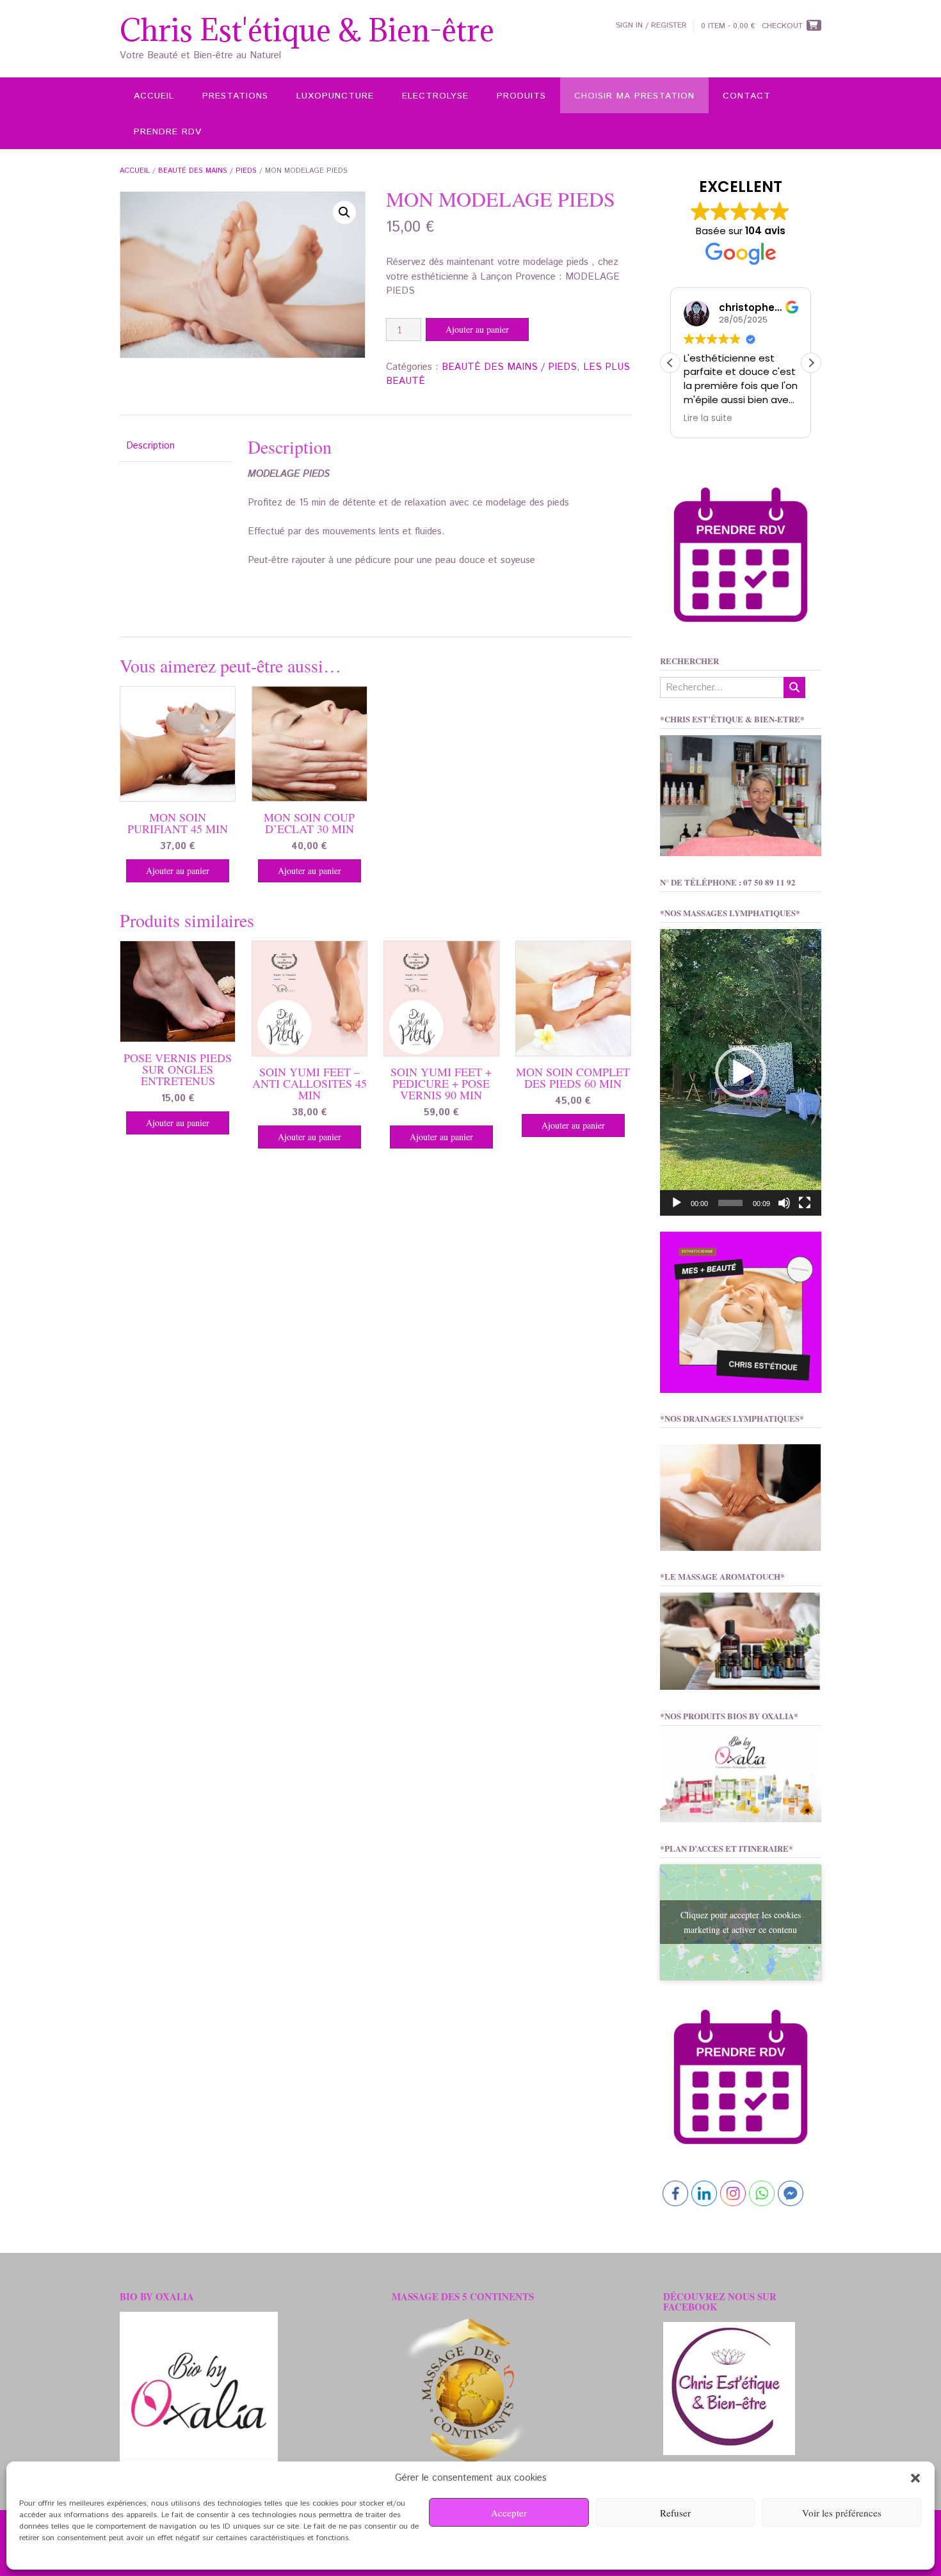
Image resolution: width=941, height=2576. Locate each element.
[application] (741, 1072)
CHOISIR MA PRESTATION (634, 96)
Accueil (135, 171)
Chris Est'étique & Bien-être (307, 30)
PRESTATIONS (235, 96)
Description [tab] (150, 446)
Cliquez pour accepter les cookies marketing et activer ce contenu (741, 1922)
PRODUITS (521, 96)
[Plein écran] (805, 1203)
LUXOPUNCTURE (335, 96)
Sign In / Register (651, 25)
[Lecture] (677, 1203)
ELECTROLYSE (435, 96)
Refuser (675, 2513)
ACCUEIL (154, 96)
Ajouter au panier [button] (178, 871)
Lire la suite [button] (708, 418)
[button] (915, 2478)
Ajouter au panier (477, 329)
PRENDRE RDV (168, 132)
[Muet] (784, 1203)
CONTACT (747, 96)
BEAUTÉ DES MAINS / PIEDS (207, 171)
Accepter (509, 2513)
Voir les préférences (842, 2513)
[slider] (730, 1203)
